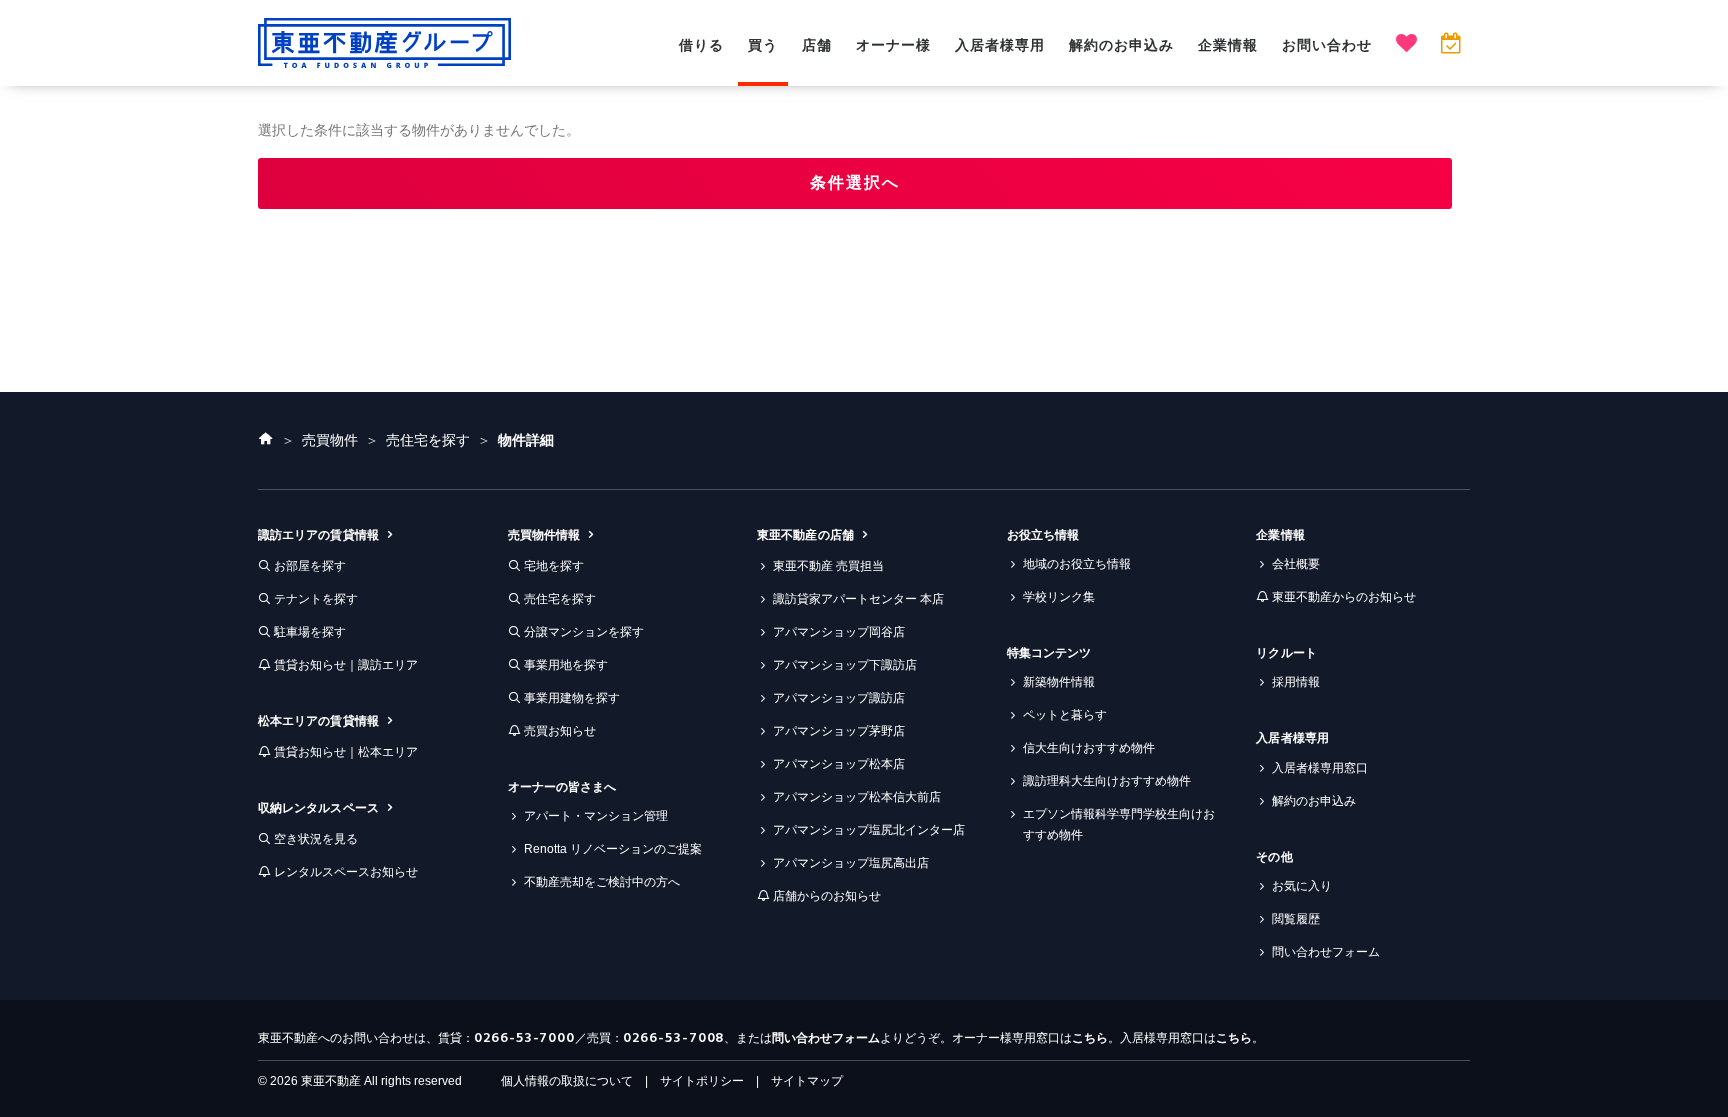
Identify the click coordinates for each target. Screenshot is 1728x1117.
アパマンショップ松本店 (839, 764)
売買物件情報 (544, 535)
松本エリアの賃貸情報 (318, 721)
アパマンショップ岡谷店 (839, 632)
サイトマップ (807, 1081)
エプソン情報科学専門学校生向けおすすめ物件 (1119, 824)
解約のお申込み (1121, 45)
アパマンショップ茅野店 (839, 731)
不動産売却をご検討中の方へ (602, 882)
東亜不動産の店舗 (805, 535)
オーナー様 (893, 45)
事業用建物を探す (572, 698)
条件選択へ (855, 182)
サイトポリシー (702, 1081)
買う (763, 45)
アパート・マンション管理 (596, 816)
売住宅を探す (560, 599)
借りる (701, 45)
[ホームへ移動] (266, 440)
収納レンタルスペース (318, 808)
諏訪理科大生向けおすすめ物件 (1107, 781)
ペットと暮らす (1065, 715)
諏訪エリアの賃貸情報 (318, 535)
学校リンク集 (1059, 597)
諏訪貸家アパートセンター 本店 (858, 599)
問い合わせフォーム (1326, 952)
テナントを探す (316, 599)
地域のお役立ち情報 (1077, 564)
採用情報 (1296, 682)
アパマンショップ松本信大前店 (857, 797)
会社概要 (1296, 564)
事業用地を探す (566, 665)
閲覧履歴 (1296, 919)
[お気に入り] (1406, 45)
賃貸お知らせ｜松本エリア (346, 752)
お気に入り (1302, 886)
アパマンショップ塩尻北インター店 (869, 830)
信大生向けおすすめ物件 (1089, 748)
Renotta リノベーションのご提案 (613, 849)
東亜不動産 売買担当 (828, 566)
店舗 (817, 45)
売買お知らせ (560, 731)
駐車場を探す (310, 632)
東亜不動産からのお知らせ (1344, 597)
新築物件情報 (1059, 682)
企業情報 (1228, 45)
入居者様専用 (1000, 45)
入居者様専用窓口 (1320, 768)
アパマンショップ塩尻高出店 (851, 863)
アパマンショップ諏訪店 (839, 698)
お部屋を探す (310, 566)
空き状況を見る (316, 839)
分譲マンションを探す (584, 632)
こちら (1090, 1038)
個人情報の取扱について (567, 1081)
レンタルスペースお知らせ (346, 872)
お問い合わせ (1327, 45)
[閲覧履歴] (1450, 45)
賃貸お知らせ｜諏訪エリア (346, 665)
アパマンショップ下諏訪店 (845, 665)
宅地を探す (554, 566)
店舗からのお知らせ (827, 896)
